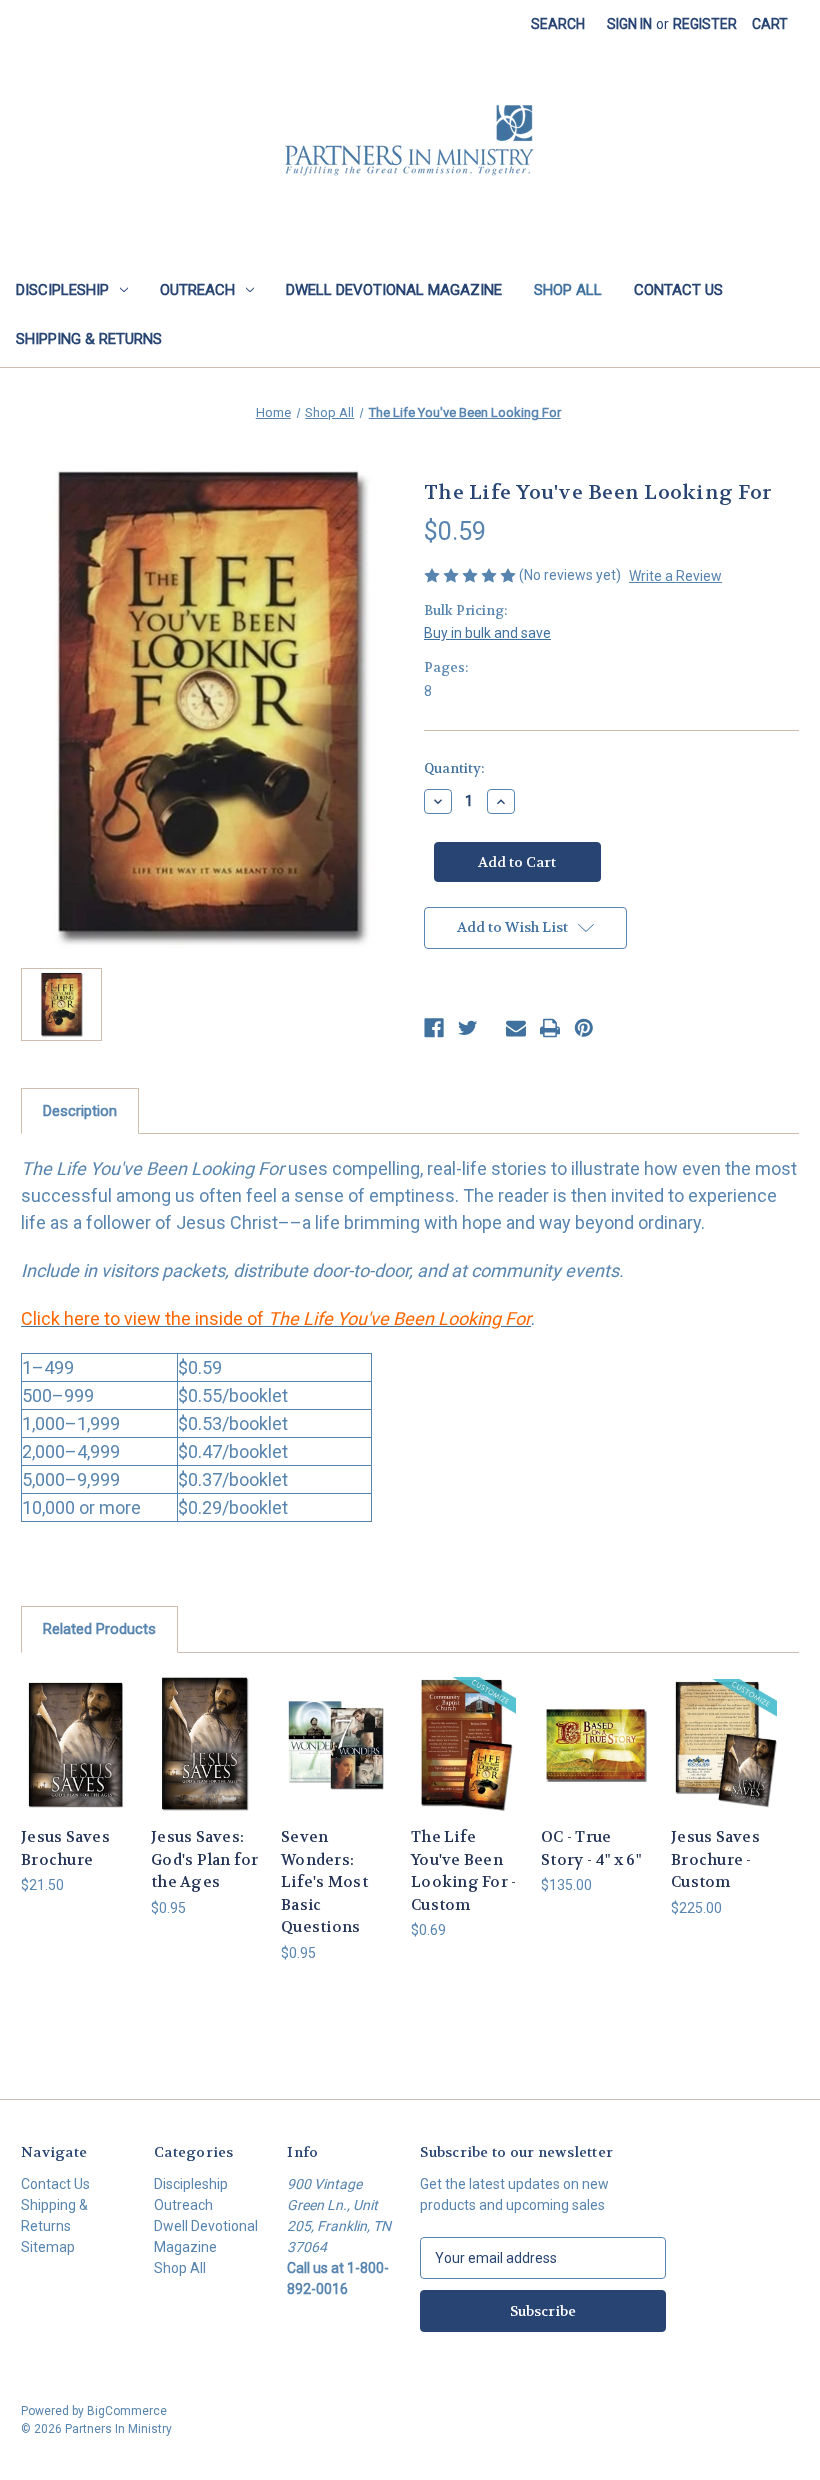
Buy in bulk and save (487, 633)
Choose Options (75, 1768)
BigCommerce (127, 2411)
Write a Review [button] (675, 576)
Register (705, 24)
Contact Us (678, 290)
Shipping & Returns (89, 339)
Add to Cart (205, 1768)
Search (558, 24)
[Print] (550, 1028)
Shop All (568, 290)
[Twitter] (468, 1028)
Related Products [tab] (99, 1629)
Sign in (629, 24)
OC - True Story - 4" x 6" (591, 1848)
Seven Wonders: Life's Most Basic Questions (324, 1882)
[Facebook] (434, 1028)
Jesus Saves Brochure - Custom (715, 1859)
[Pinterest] (584, 1028)
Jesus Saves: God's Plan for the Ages (205, 1859)
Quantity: (454, 768)
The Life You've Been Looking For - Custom (463, 1871)
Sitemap (48, 2247)
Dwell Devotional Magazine (394, 290)
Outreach (197, 290)
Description (80, 1111)
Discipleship (62, 290)
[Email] (516, 1028)
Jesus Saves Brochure (65, 1848)
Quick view (75, 1719)
